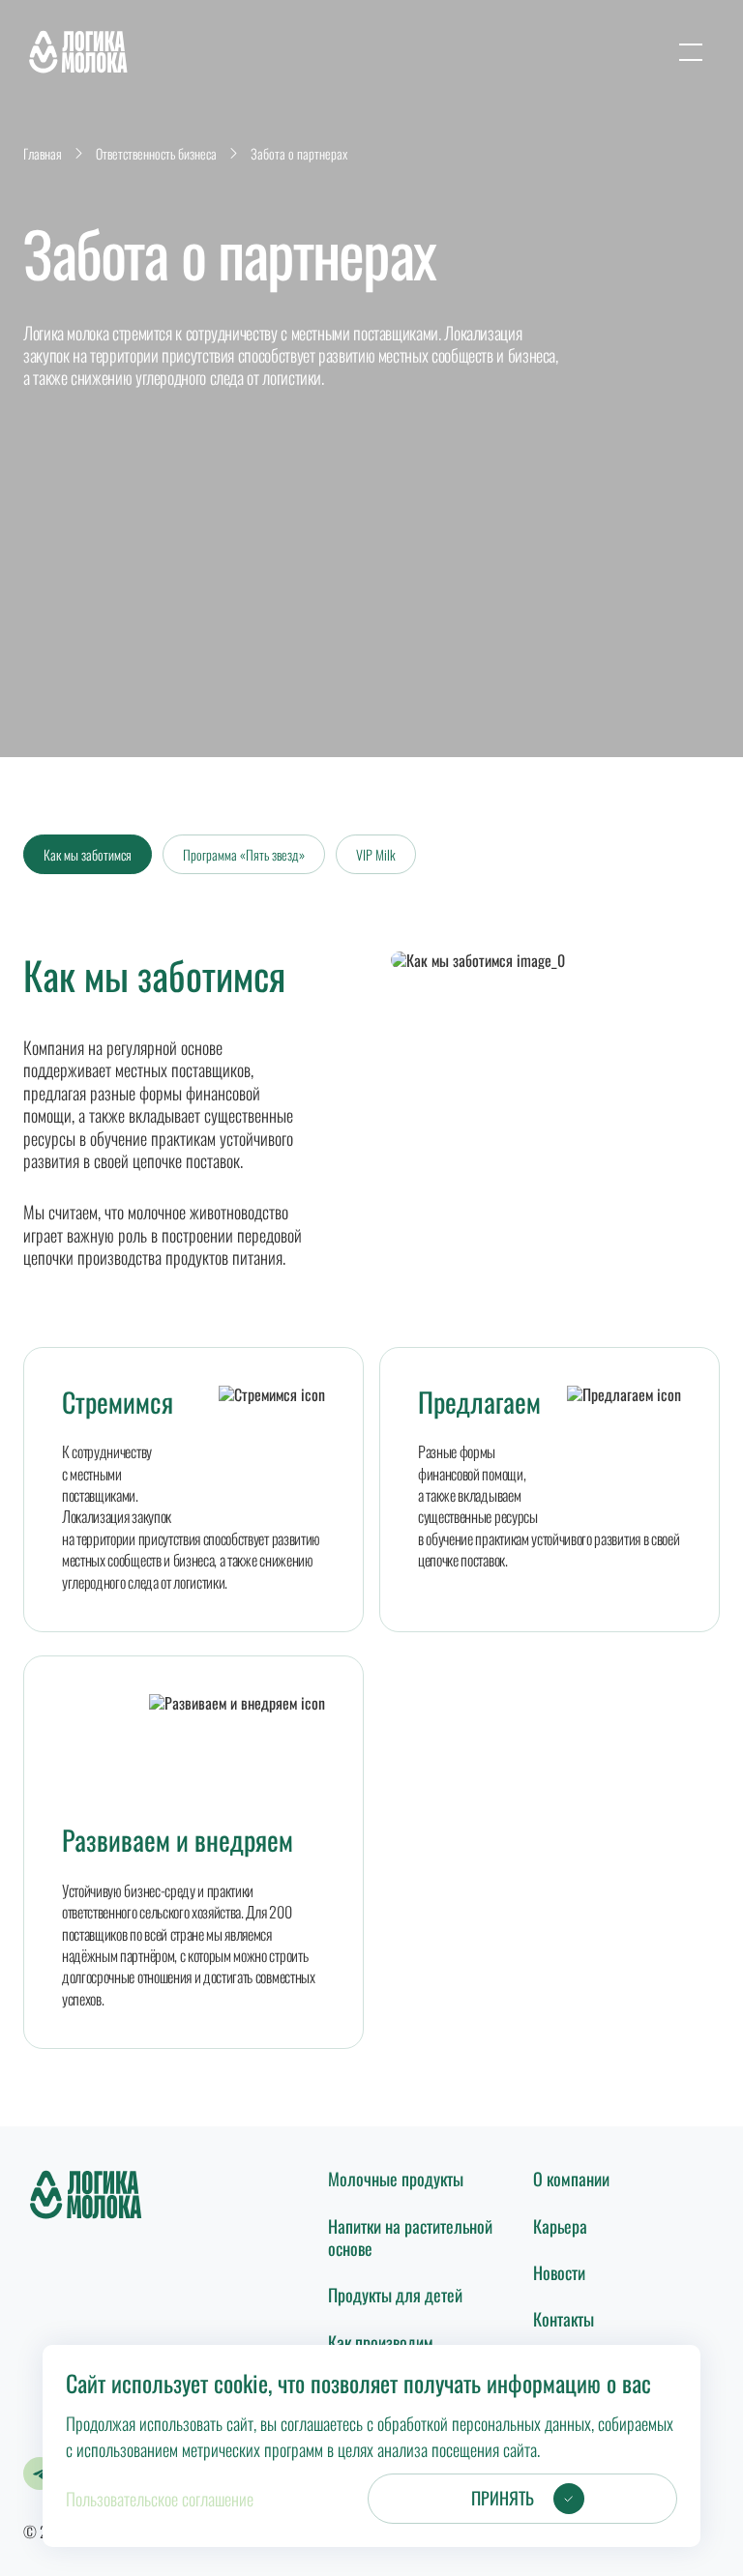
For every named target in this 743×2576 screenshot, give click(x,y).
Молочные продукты (396, 2179)
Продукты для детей (395, 2295)
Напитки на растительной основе (410, 2237)
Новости (559, 2272)
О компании (571, 2179)
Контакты (564, 2319)
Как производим (381, 2342)
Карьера (560, 2226)
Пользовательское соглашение (160, 2499)
